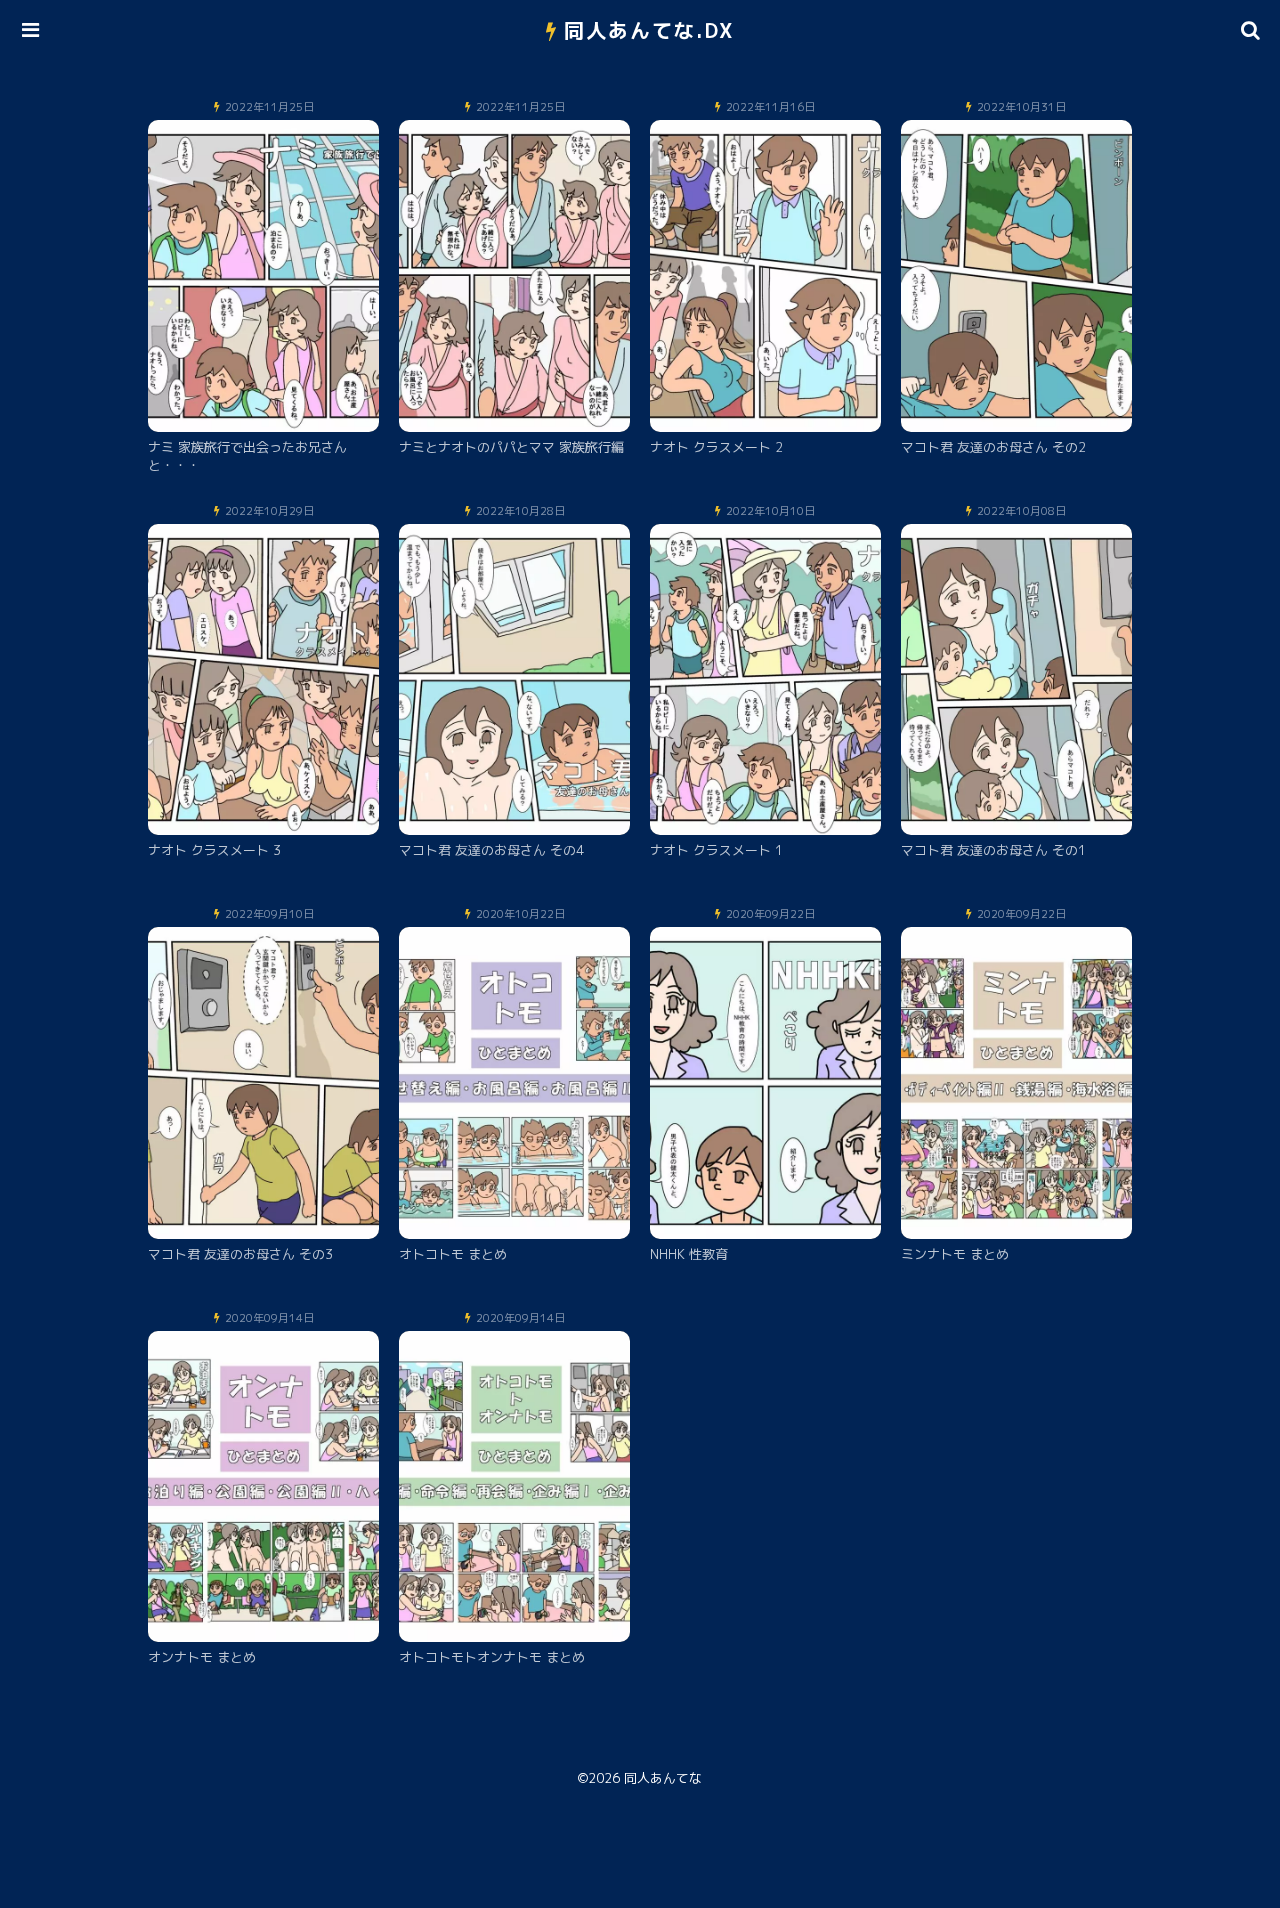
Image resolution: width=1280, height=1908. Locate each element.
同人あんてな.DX (649, 30)
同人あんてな (663, 1778)
